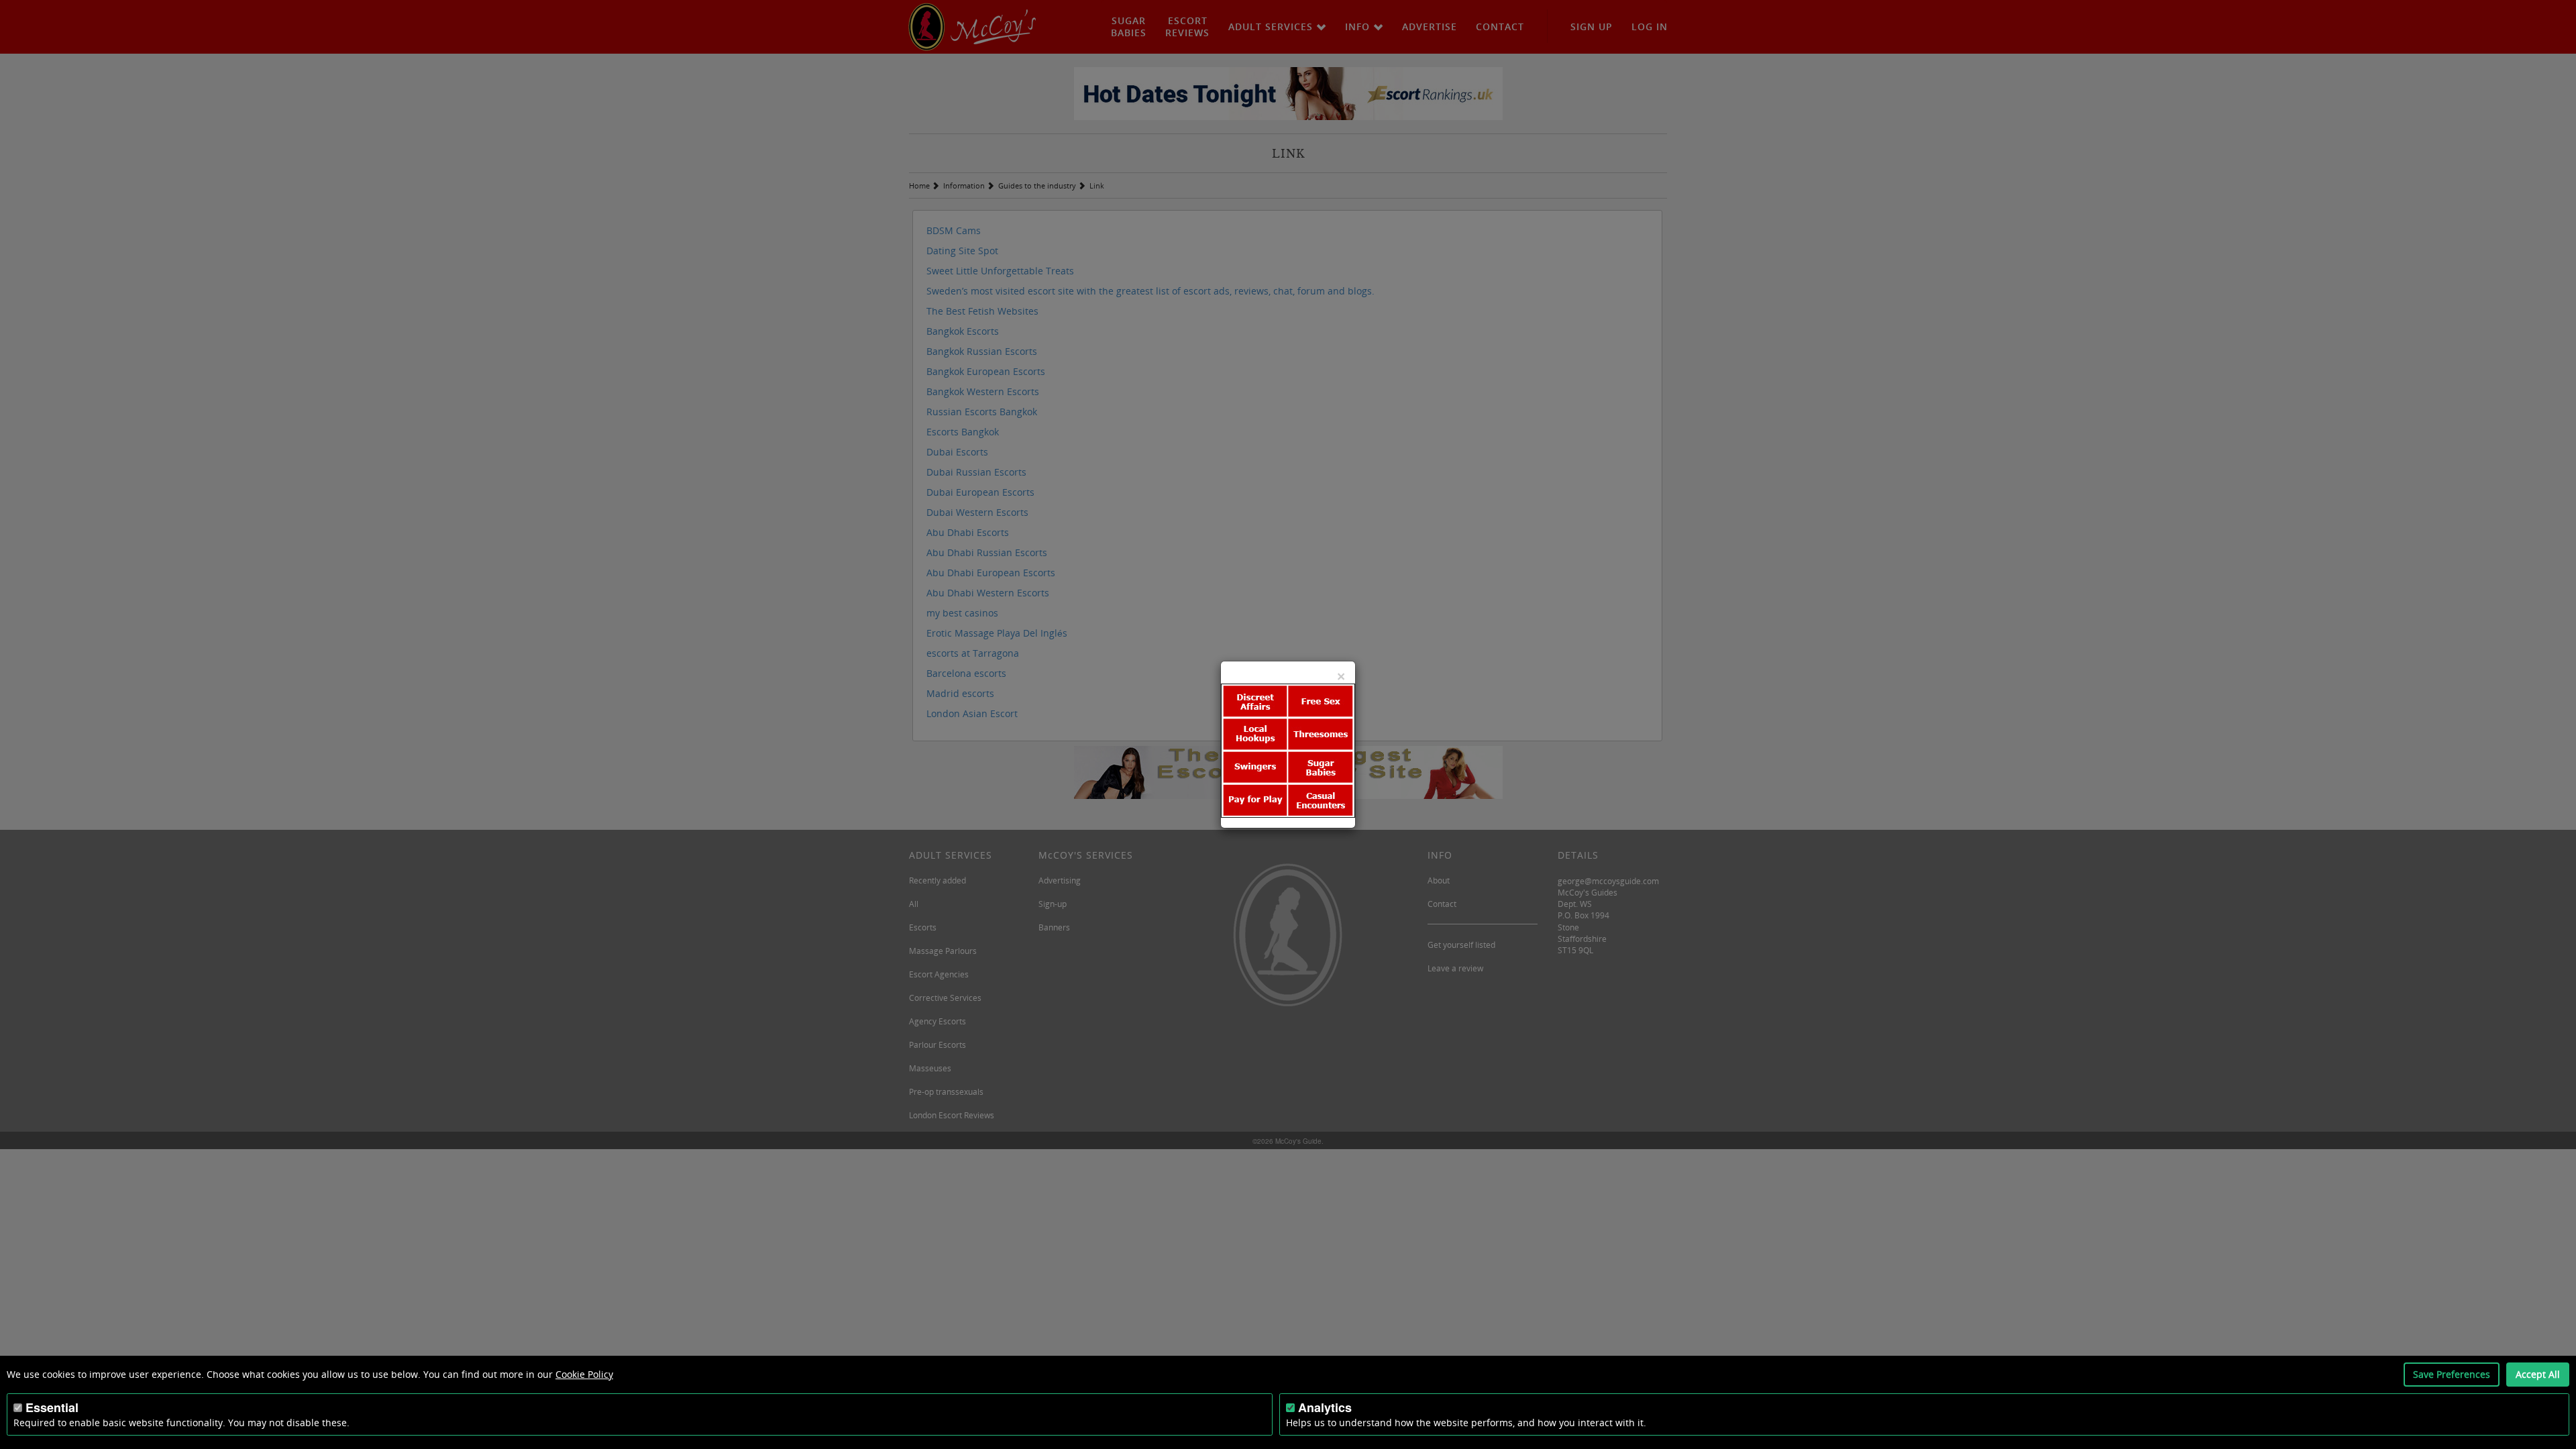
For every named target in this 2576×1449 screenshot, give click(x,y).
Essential (52, 1407)
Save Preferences (2452, 1374)
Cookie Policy (584, 1374)
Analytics (1325, 1407)
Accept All (2538, 1374)
